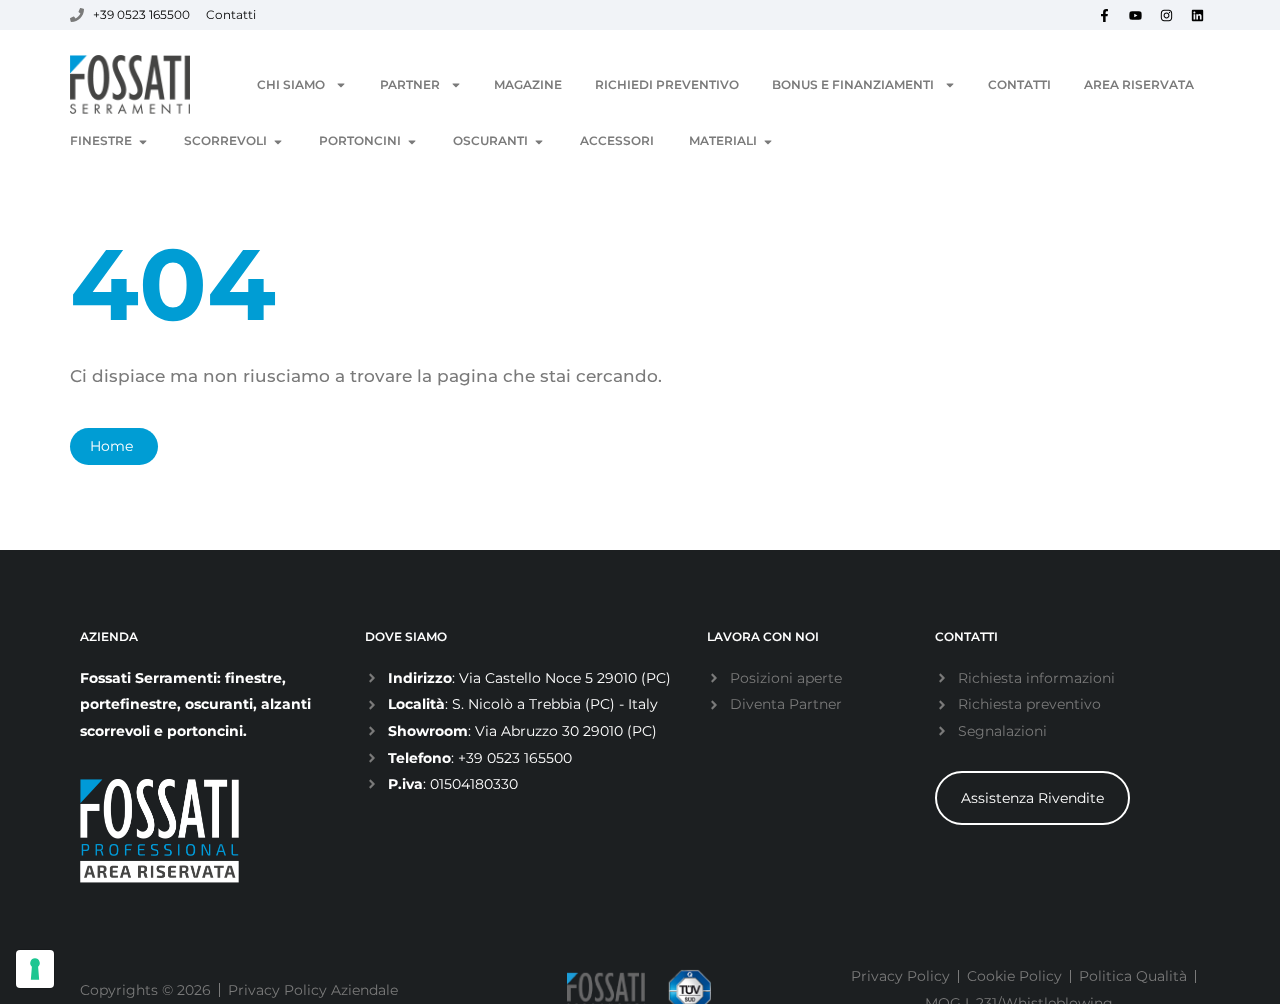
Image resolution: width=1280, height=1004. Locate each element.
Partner (410, 84)
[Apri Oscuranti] (539, 142)
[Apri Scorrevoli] (278, 142)
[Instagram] (1166, 15)
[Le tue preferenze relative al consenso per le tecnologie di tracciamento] (35, 969)
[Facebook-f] (1104, 15)
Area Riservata (1139, 84)
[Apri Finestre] (143, 142)
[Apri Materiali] (768, 142)
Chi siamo (291, 84)
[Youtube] (1135, 15)
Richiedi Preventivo (667, 84)
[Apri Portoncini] (412, 142)
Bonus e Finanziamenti (853, 84)
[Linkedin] (1197, 15)
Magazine (528, 84)
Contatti (1019, 84)
